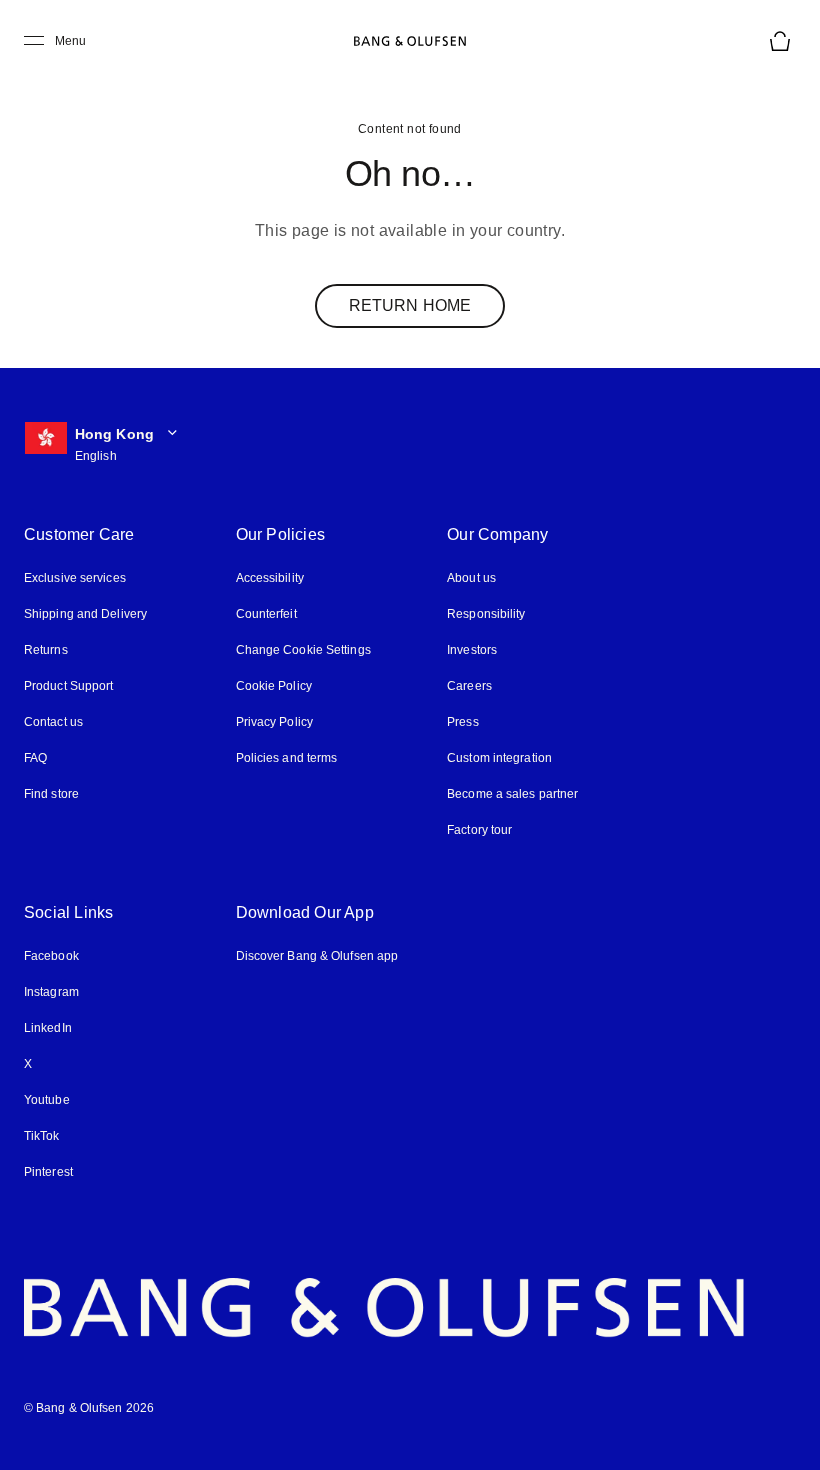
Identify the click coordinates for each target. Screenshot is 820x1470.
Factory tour (479, 830)
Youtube (47, 1100)
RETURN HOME (410, 305)
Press (463, 722)
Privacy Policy (274, 722)
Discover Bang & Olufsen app (317, 956)
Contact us (53, 722)
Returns (46, 650)
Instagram (51, 992)
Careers (469, 686)
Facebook (51, 956)
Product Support (69, 686)
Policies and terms (287, 758)
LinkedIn (48, 1028)
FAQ (35, 758)
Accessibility (270, 578)
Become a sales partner (512, 794)
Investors (472, 650)
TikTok (42, 1136)
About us (471, 578)
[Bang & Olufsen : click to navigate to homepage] (410, 41)
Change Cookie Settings (303, 650)
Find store (51, 794)
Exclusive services (75, 578)
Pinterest (48, 1172)
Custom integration (499, 758)
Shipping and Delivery (85, 614)
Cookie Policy (274, 686)
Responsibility (486, 614)
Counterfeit (266, 614)
